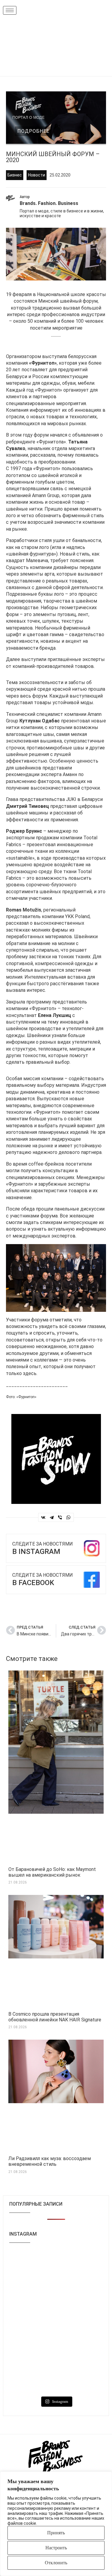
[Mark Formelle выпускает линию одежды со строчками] (32, 2351)
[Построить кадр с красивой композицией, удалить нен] (80, 2294)
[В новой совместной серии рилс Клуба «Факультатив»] (32, 2265)
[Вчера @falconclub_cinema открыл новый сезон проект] (32, 2294)
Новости (37, 175)
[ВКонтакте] (43, 1517)
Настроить (56, 2548)
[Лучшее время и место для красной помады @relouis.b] (80, 2322)
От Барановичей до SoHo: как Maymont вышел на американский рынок (52, 1872)
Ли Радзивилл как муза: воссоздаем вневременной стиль (50, 2161)
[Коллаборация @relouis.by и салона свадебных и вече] (32, 2379)
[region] (56, 2524)
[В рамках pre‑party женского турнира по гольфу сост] (32, 2322)
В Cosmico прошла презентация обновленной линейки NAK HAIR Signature (55, 2017)
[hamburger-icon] (10, 10)
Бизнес (15, 175)
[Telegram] (52, 1517)
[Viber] (60, 1517)
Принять (56, 2533)
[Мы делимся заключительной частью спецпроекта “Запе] (80, 2265)
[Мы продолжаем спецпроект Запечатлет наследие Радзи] (80, 2351)
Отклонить (56, 2563)
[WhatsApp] (68, 1517)
